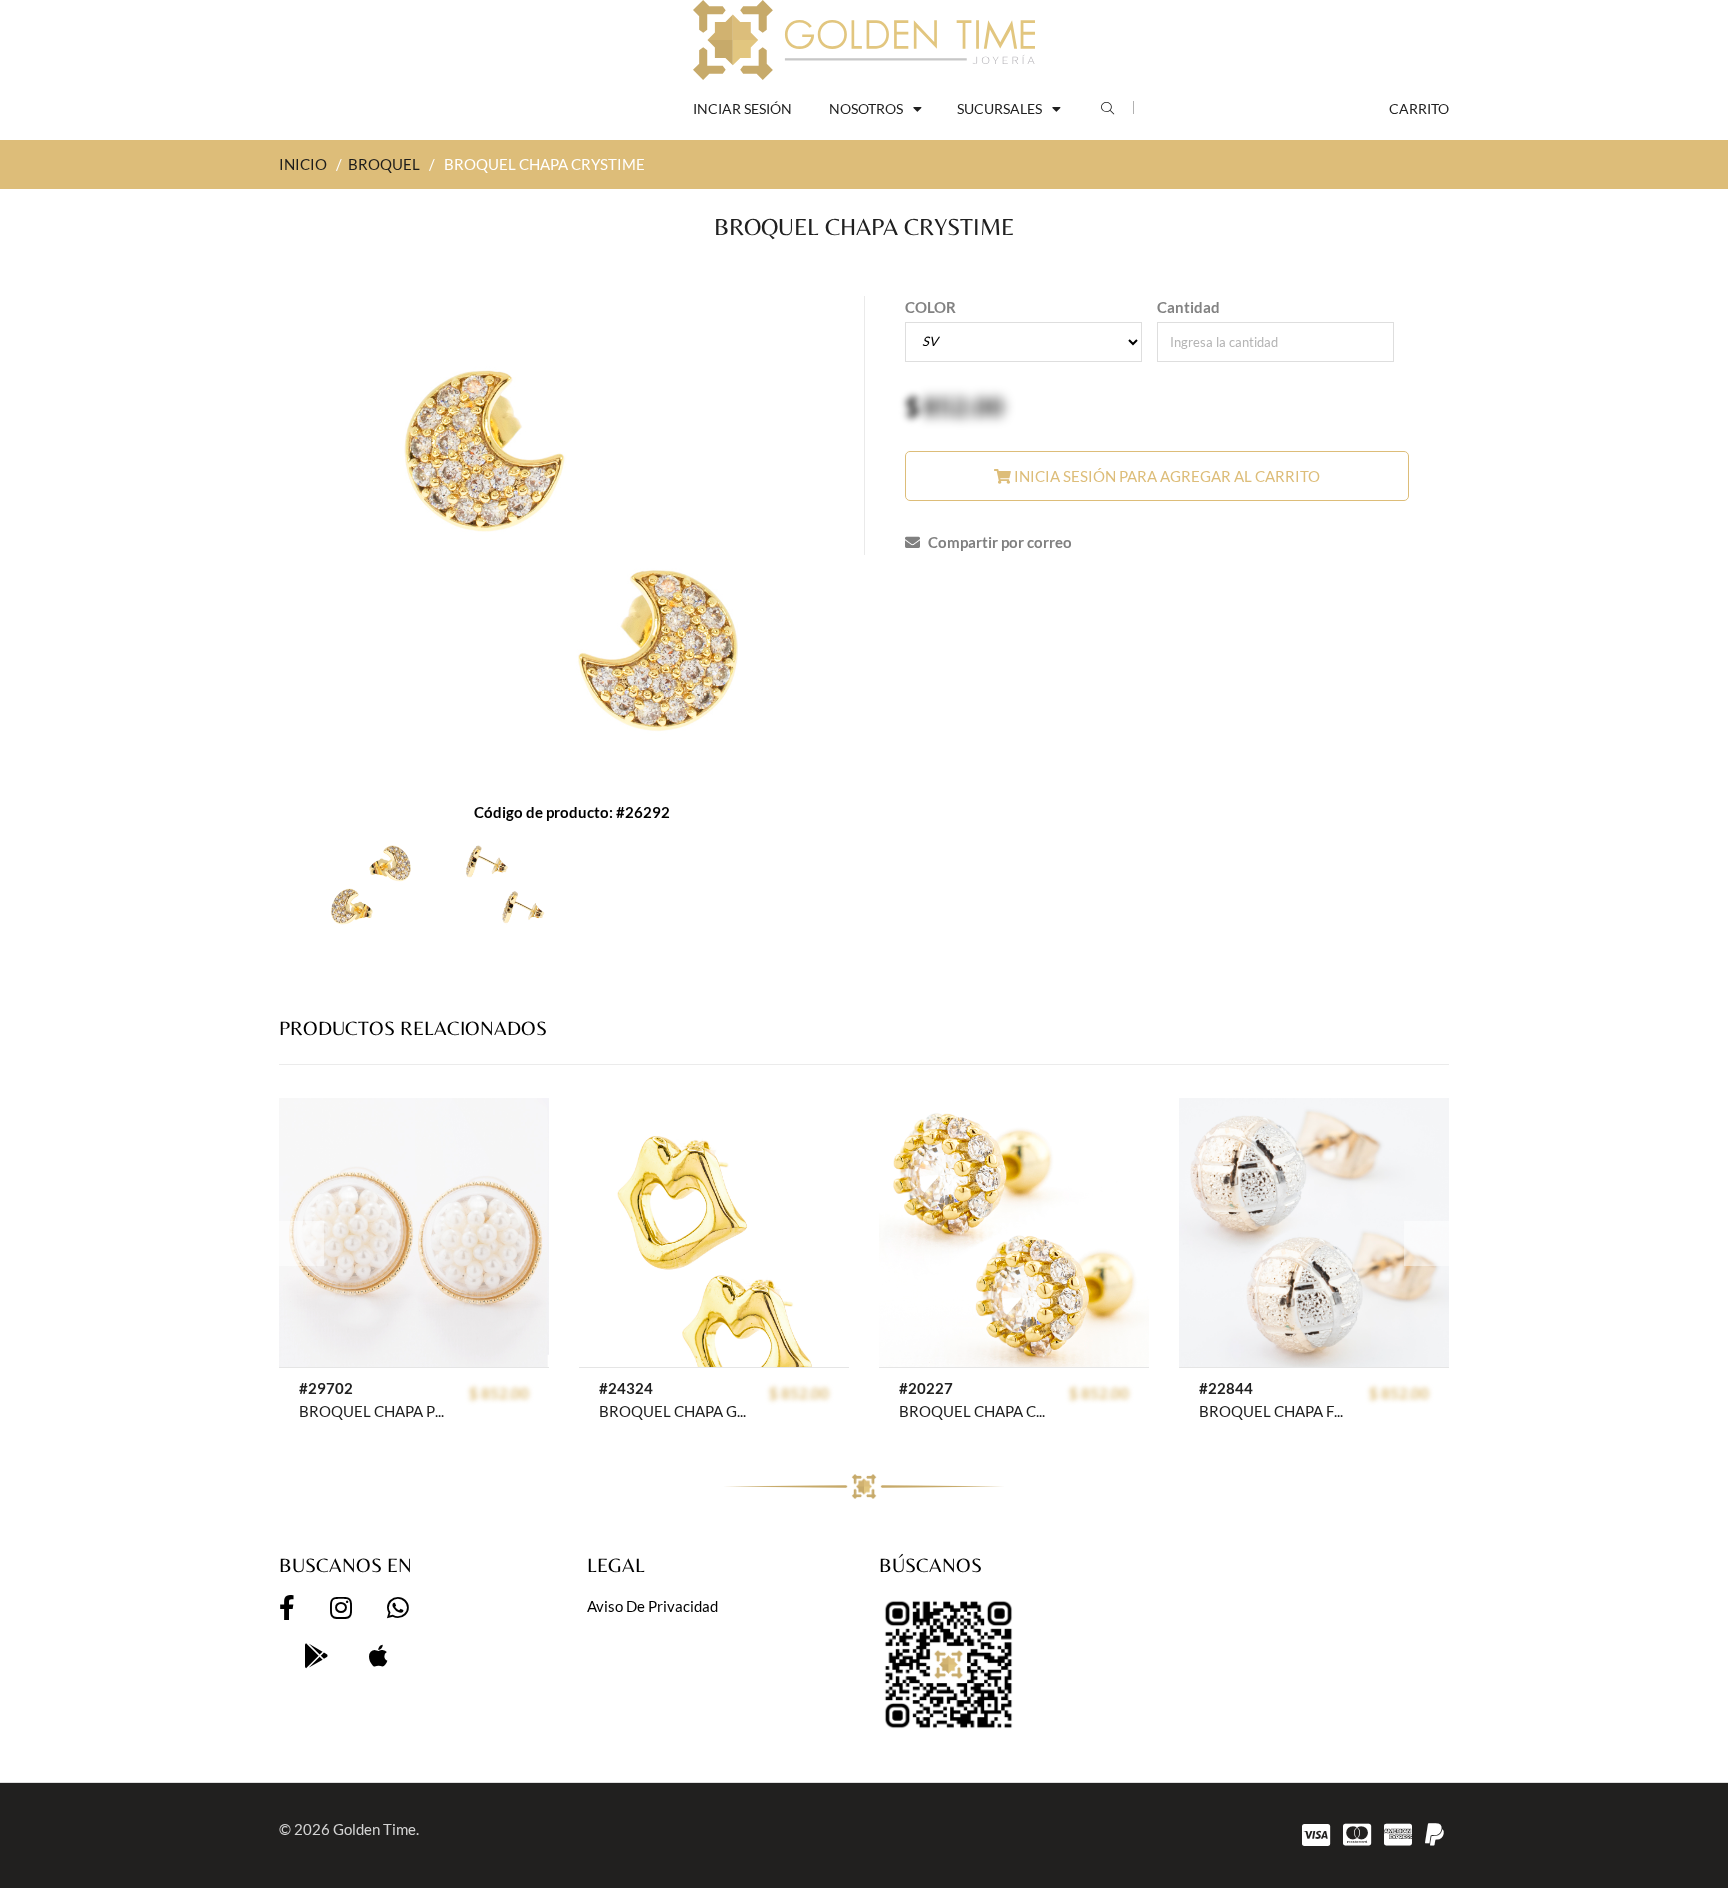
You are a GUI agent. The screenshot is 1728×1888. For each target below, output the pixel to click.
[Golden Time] (864, 40)
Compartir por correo (998, 542)
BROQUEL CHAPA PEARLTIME (373, 1411)
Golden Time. (376, 1829)
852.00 (963, 406)
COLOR (930, 307)
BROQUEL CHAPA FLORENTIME (1273, 1411)
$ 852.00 (499, 1393)
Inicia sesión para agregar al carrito (1165, 476)
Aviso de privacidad (652, 1606)
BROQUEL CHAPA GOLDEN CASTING (673, 1411)
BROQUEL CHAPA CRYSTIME (973, 1411)
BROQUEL (384, 164)
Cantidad (1188, 307)
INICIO (303, 164)
